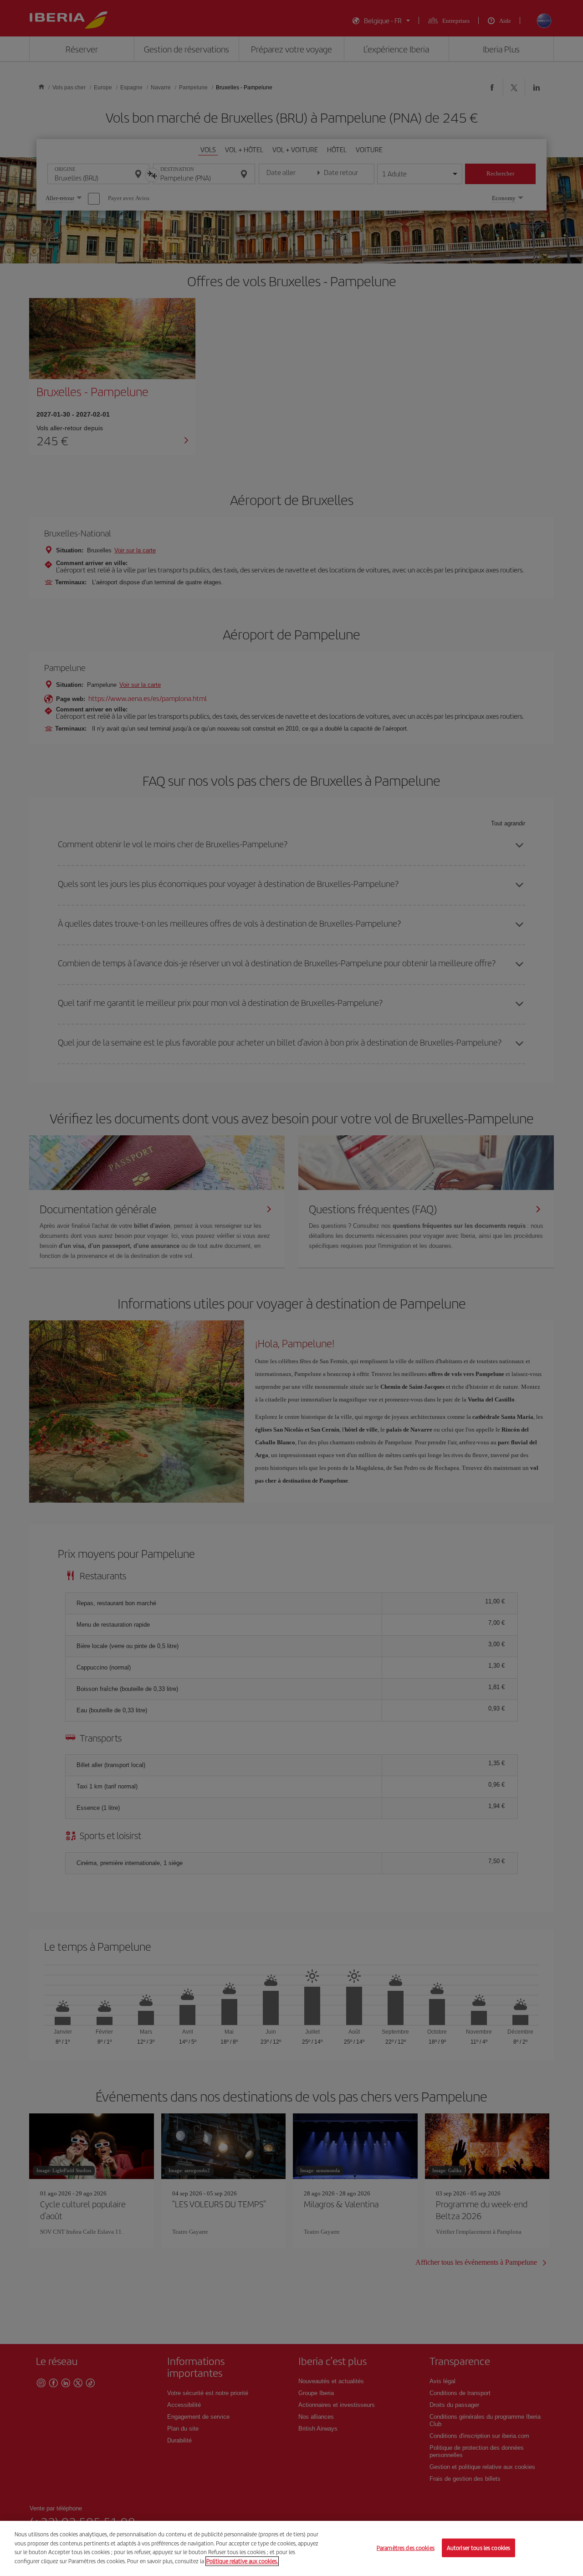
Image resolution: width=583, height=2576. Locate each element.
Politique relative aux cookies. (242, 2561)
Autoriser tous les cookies (478, 2548)
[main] (291, 2548)
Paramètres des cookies (406, 2548)
